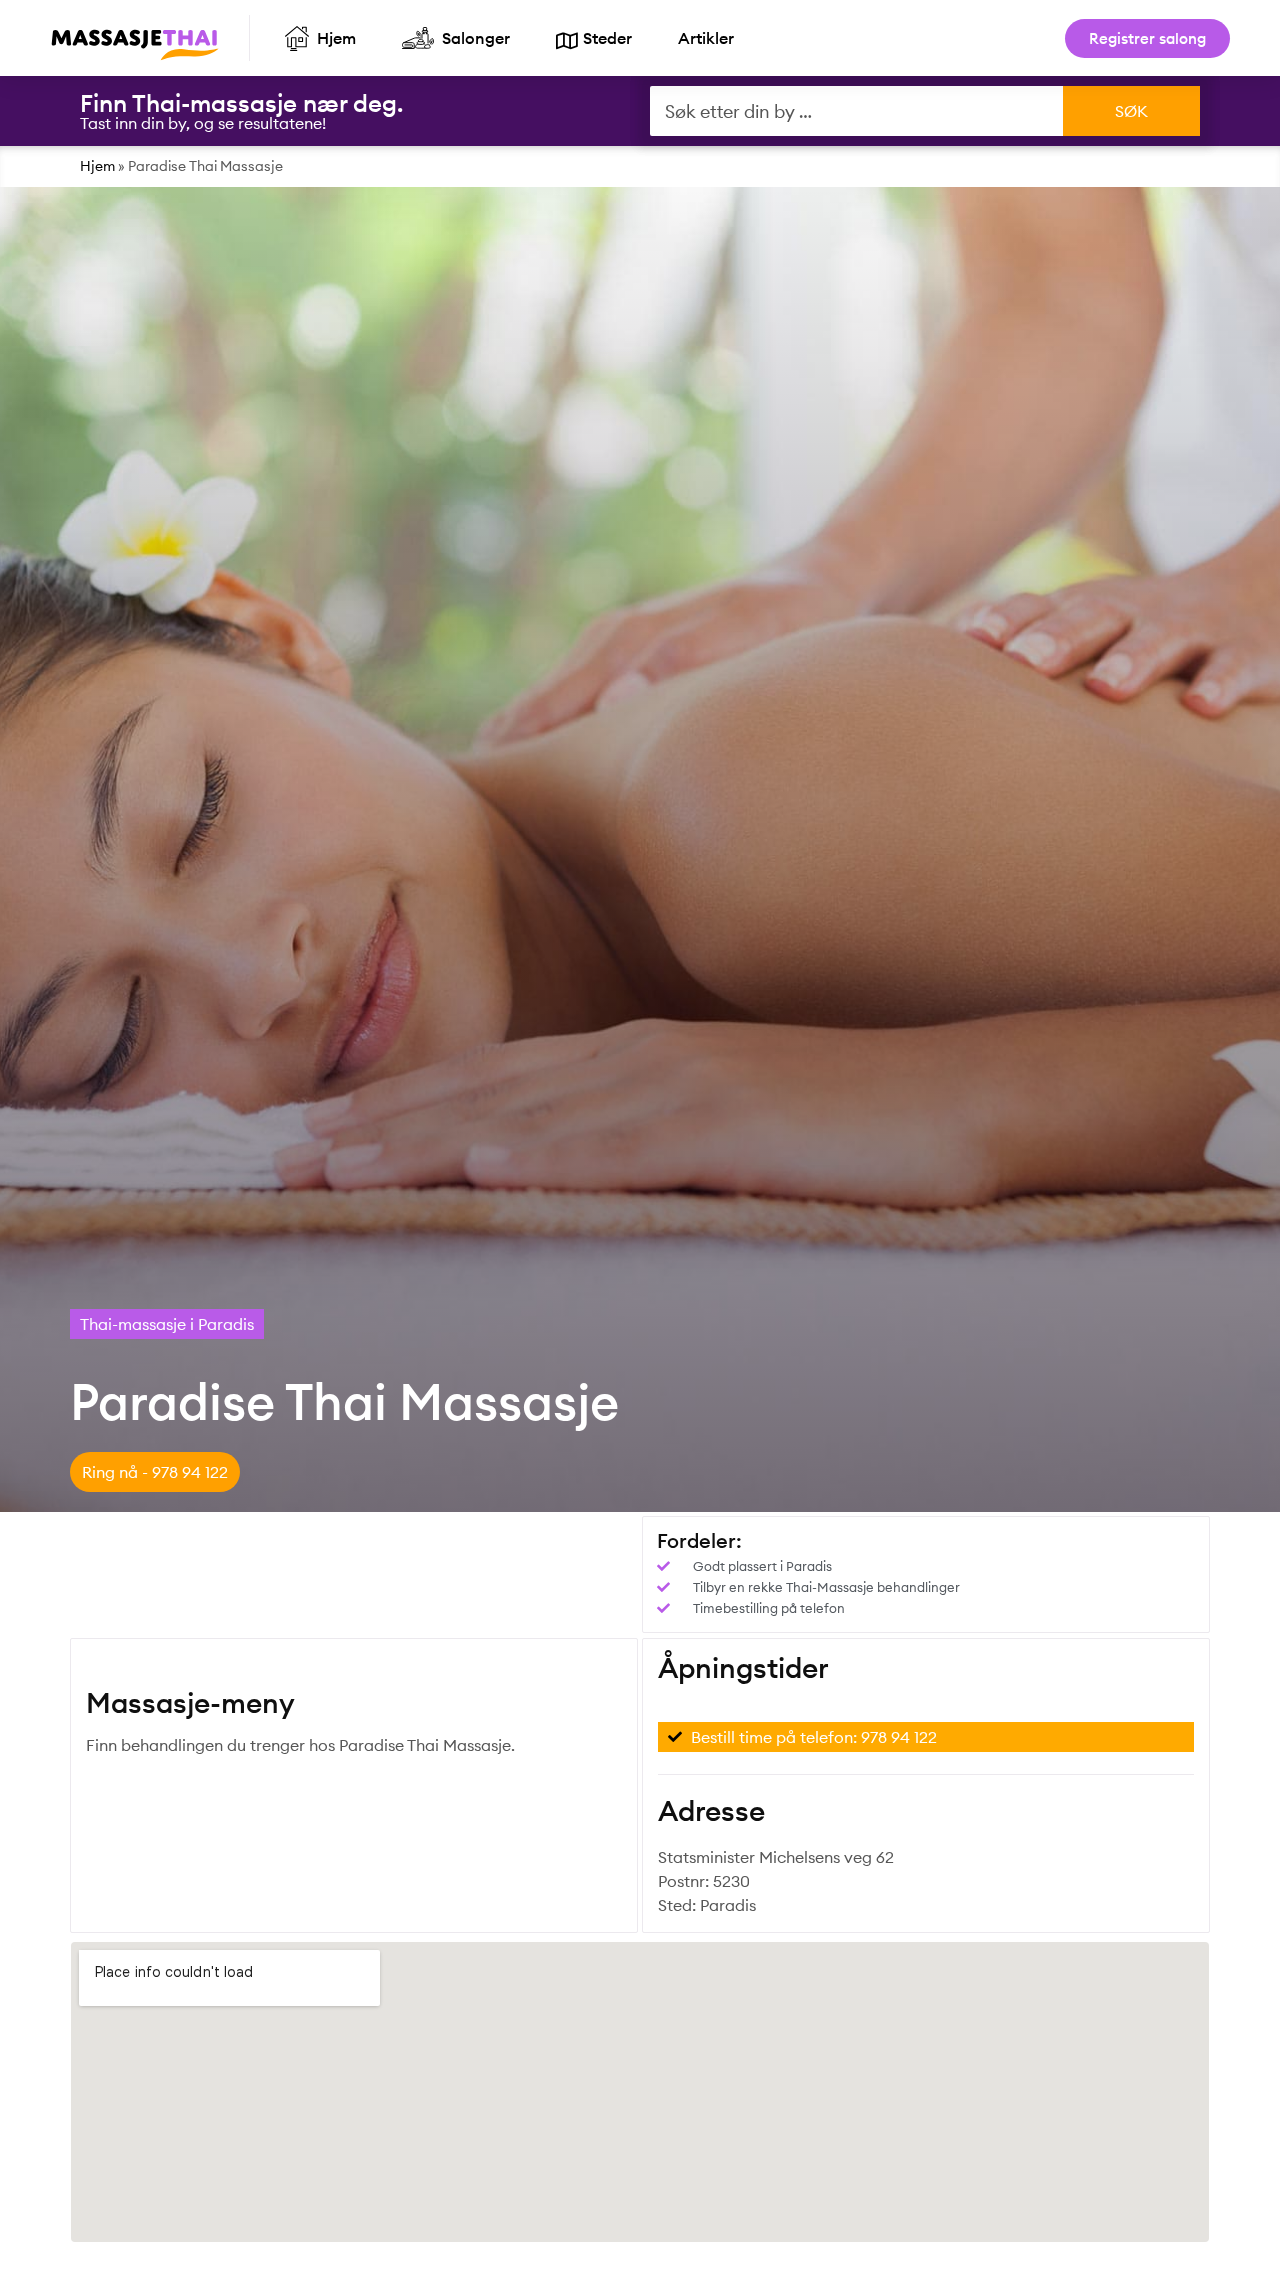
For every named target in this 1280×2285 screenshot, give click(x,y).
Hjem (97, 166)
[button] (155, 1472)
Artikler (706, 38)
